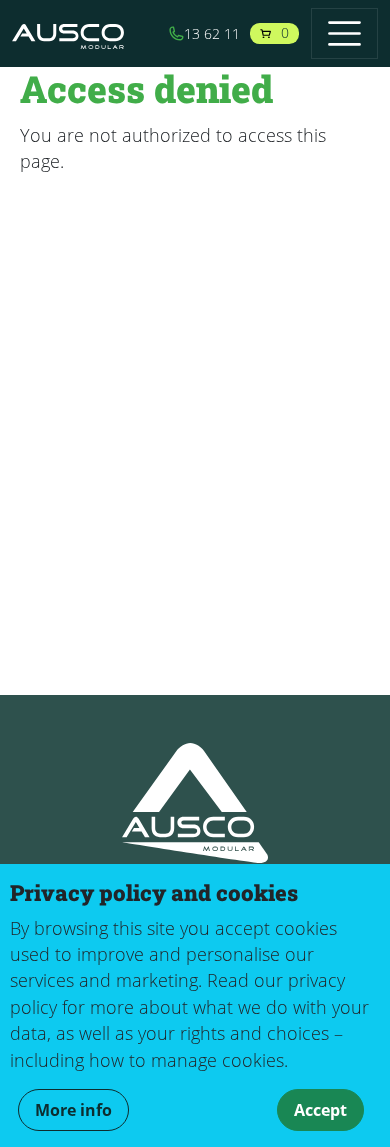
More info (73, 1110)
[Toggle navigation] (344, 33)
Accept (320, 1110)
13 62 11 (212, 33)
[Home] (76, 33)
